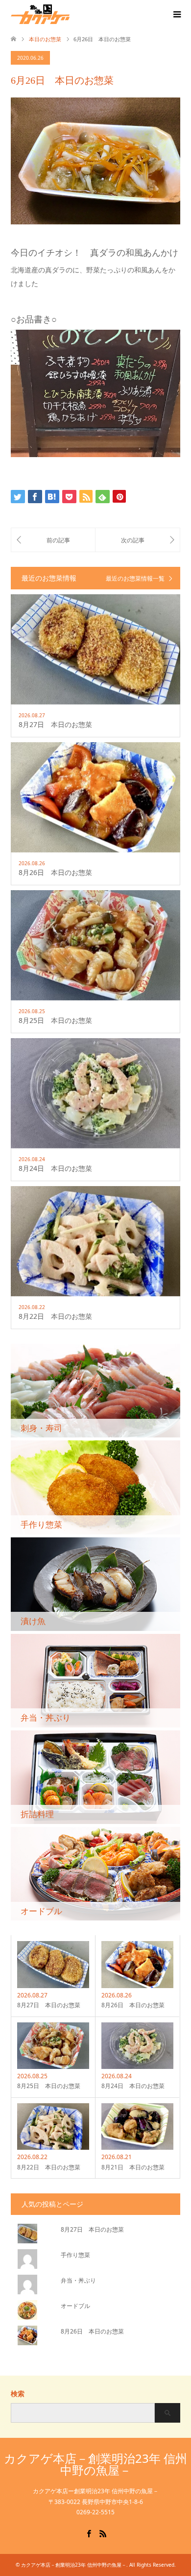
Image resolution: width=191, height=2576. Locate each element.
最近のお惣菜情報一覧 (135, 579)
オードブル (75, 2306)
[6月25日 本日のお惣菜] (53, 540)
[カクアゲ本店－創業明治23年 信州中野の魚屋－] (70, 14)
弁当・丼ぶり (78, 2280)
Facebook (89, 2533)
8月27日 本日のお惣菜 (92, 2229)
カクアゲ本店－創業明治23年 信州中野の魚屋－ (95, 2464)
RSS (103, 2533)
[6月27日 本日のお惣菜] (138, 540)
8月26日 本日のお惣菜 (92, 2331)
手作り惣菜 (75, 2255)
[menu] (176, 15)
